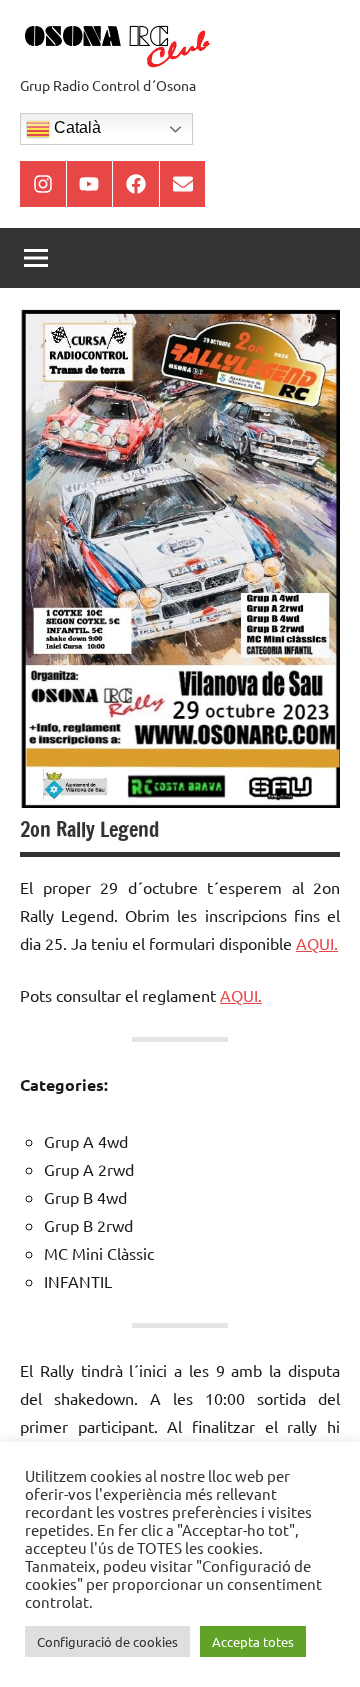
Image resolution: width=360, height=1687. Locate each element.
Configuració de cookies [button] (107, 1641)
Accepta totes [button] (253, 1641)
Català (75, 127)
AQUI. (317, 943)
